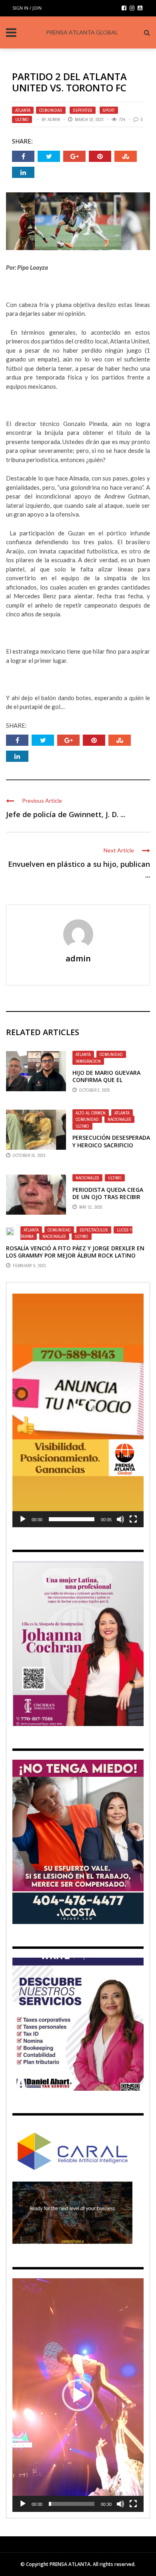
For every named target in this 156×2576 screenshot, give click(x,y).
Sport (109, 110)
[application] (78, 1410)
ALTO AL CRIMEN (91, 1113)
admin (54, 119)
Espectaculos (94, 1230)
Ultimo (22, 119)
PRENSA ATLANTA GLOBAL (82, 32)
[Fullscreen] (133, 1519)
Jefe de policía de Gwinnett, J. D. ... (66, 814)
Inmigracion (88, 1061)
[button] (78, 1410)
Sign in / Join (27, 8)
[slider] (72, 1519)
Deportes (83, 110)
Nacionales (119, 1119)
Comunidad (51, 110)
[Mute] (120, 1519)
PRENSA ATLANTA (70, 2564)
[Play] (23, 1519)
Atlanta (23, 110)
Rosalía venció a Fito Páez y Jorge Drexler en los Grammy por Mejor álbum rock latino (75, 1252)
